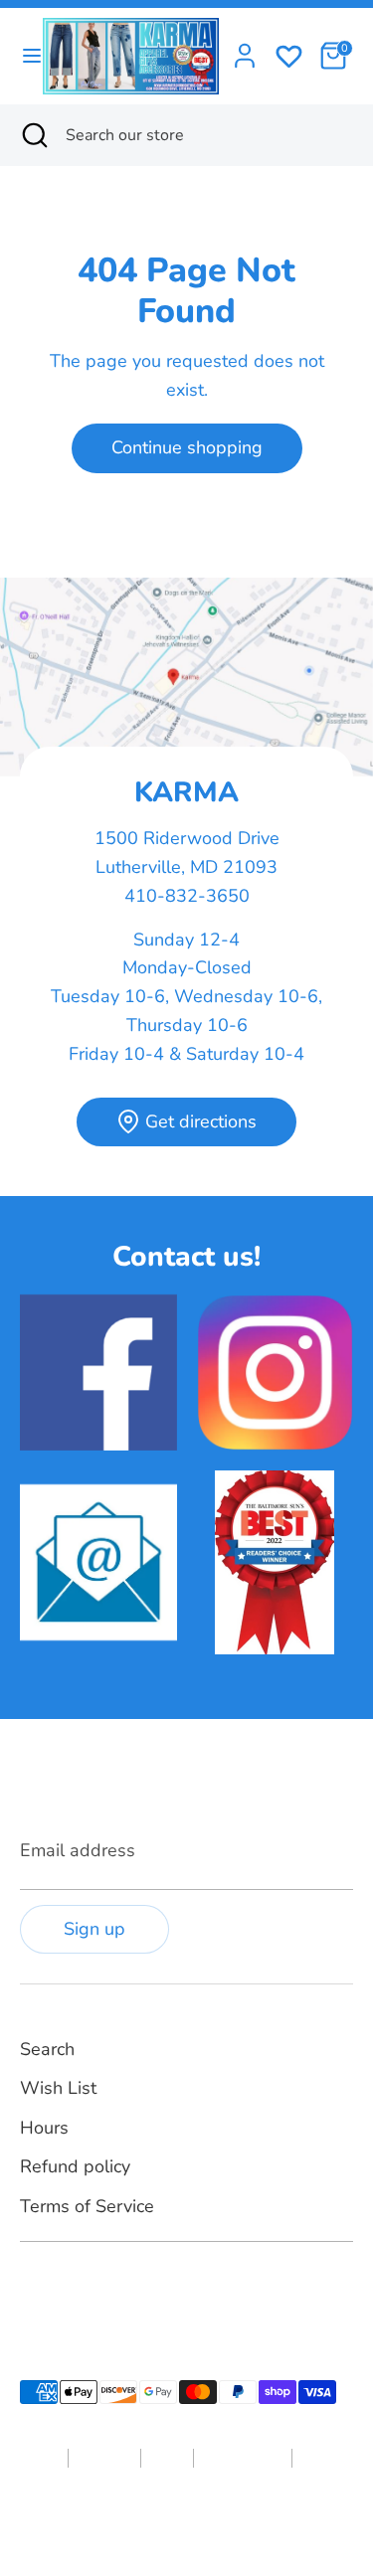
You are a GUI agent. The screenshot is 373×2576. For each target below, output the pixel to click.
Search (47, 2049)
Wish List (58, 2088)
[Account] (245, 50)
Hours (44, 2128)
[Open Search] (33, 135)
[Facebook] (32, 2289)
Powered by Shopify (238, 2521)
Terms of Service (87, 2206)
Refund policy (75, 2166)
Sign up (94, 1929)
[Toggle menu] (22, 56)
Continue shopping (187, 447)
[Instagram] (66, 2289)
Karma (152, 2521)
